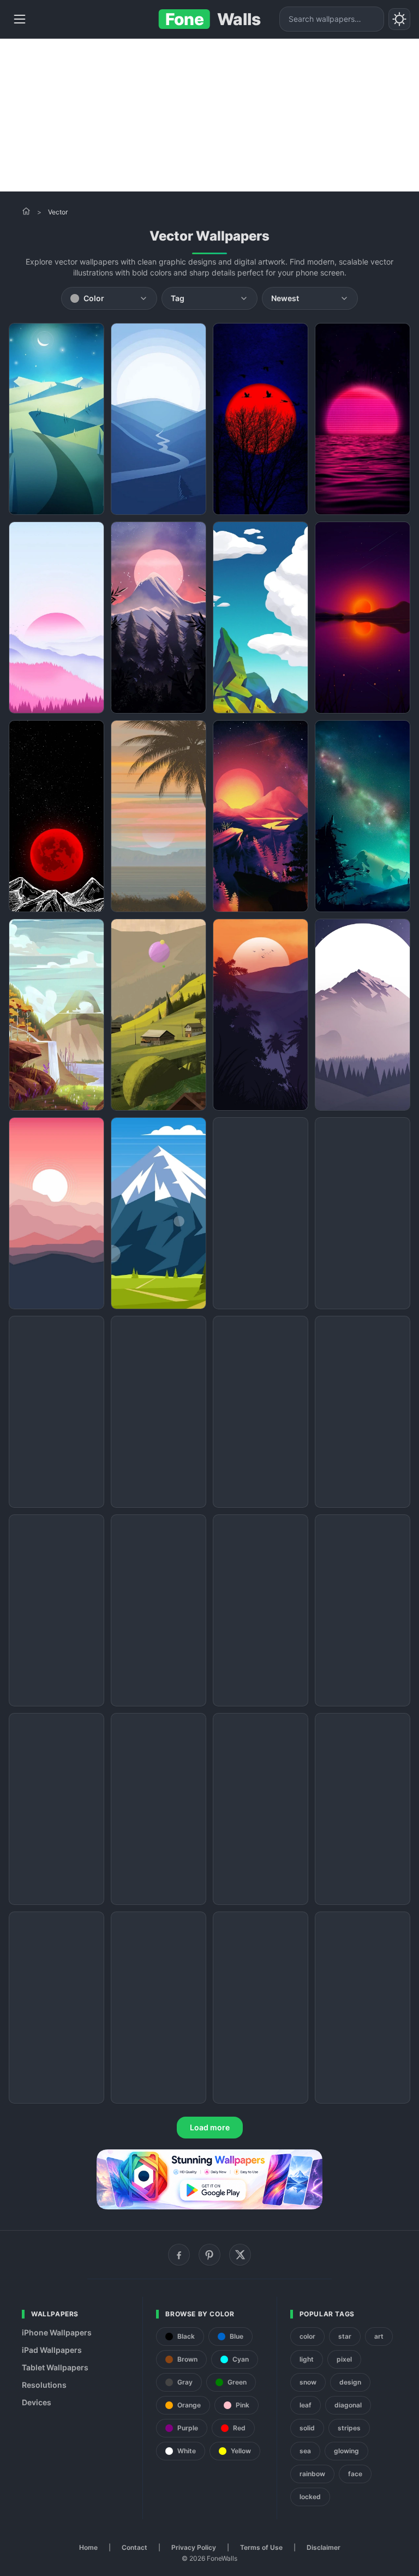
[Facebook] (179, 2255)
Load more (210, 2127)
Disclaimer (324, 2547)
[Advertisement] (209, 115)
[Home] (26, 211)
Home (88, 2547)
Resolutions (44, 2385)
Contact (134, 2547)
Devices (37, 2402)
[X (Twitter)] (240, 2255)
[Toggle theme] (399, 19)
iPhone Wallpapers (57, 2332)
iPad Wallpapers (52, 2350)
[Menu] (20, 19)
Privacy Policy (194, 2547)
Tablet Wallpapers (55, 2367)
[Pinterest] (209, 2255)
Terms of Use (261, 2547)
